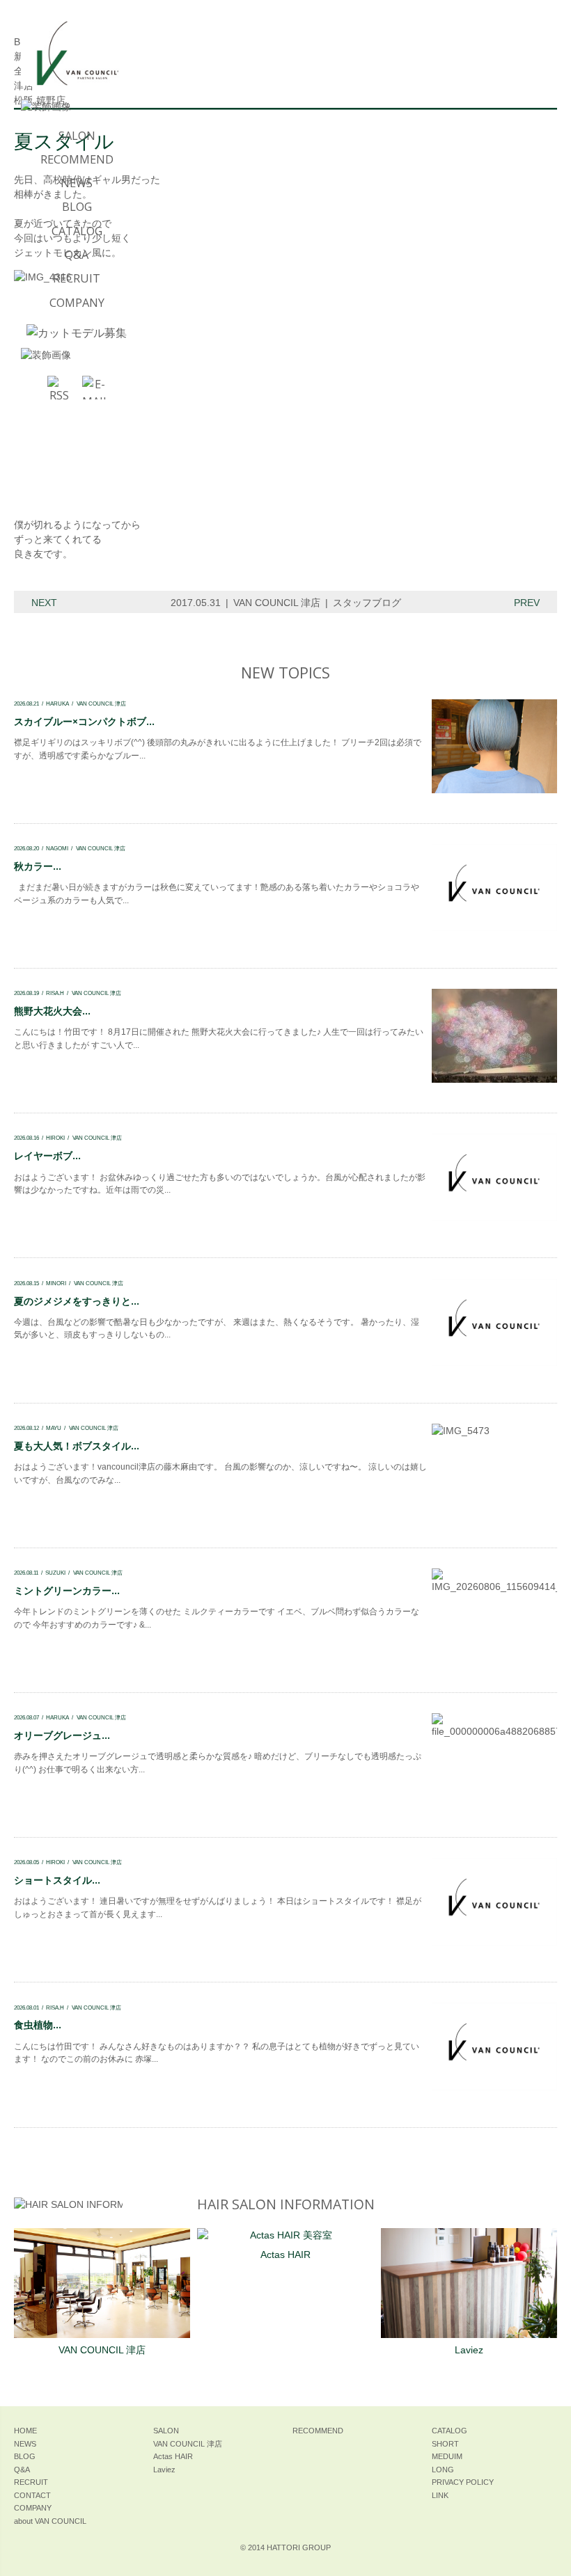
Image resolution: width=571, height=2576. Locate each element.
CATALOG (77, 231)
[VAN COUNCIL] (77, 60)
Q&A (77, 255)
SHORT (445, 2444)
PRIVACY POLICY (463, 2482)
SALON (77, 136)
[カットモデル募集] (77, 333)
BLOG (77, 207)
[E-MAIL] (94, 388)
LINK (440, 2495)
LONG (443, 2470)
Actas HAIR (285, 2255)
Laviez (469, 2350)
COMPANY (77, 303)
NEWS (77, 183)
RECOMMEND (77, 159)
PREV (527, 603)
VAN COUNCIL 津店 (277, 603)
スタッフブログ (367, 603)
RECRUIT (77, 278)
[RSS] (59, 388)
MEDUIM (447, 2456)
